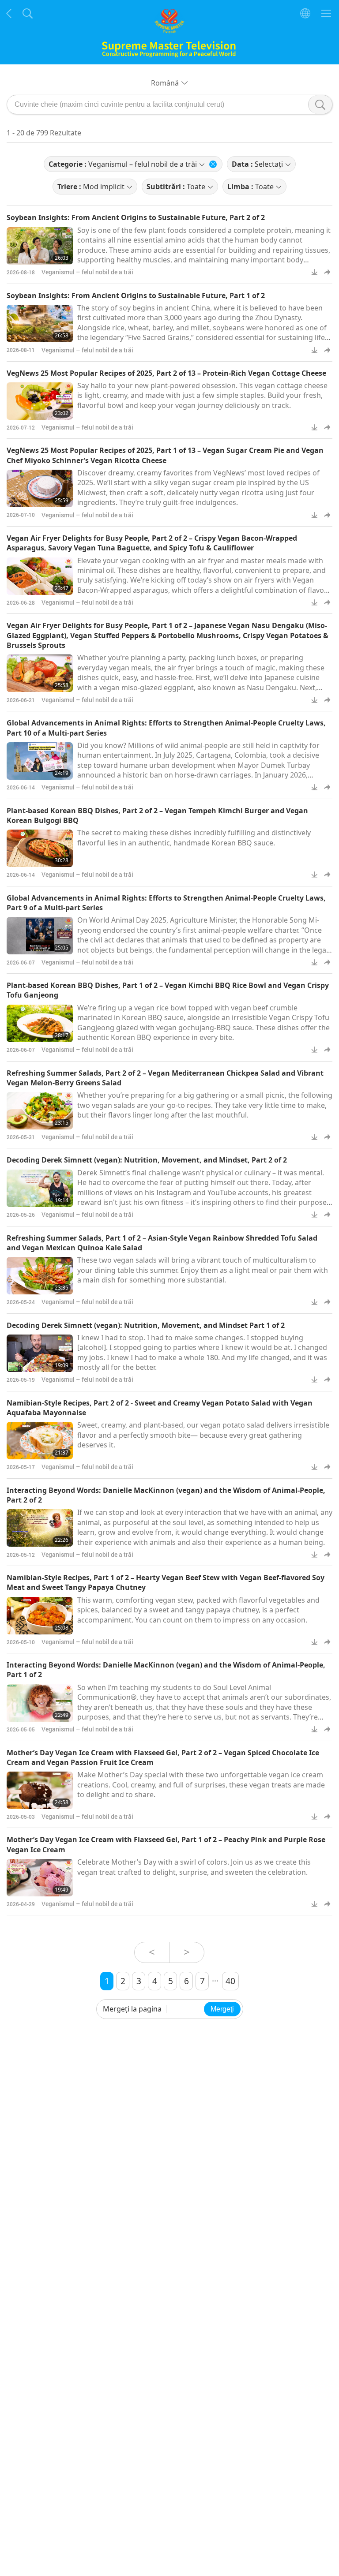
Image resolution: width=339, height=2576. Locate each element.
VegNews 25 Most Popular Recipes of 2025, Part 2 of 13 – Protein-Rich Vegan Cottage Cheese (166, 373)
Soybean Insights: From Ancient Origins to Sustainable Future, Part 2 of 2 (136, 217)
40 (230, 1981)
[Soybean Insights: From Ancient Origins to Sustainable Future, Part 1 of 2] (40, 323)
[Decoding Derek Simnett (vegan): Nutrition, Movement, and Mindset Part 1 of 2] (40, 1353)
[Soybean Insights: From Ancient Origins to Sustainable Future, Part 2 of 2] (40, 246)
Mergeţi (222, 2009)
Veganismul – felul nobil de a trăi (87, 272)
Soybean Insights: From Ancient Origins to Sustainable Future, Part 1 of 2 (136, 295)
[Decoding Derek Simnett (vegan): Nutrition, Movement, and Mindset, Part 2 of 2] (40, 1188)
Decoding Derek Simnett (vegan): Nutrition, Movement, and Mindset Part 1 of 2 (146, 1325)
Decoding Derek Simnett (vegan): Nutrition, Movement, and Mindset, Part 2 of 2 (147, 1160)
